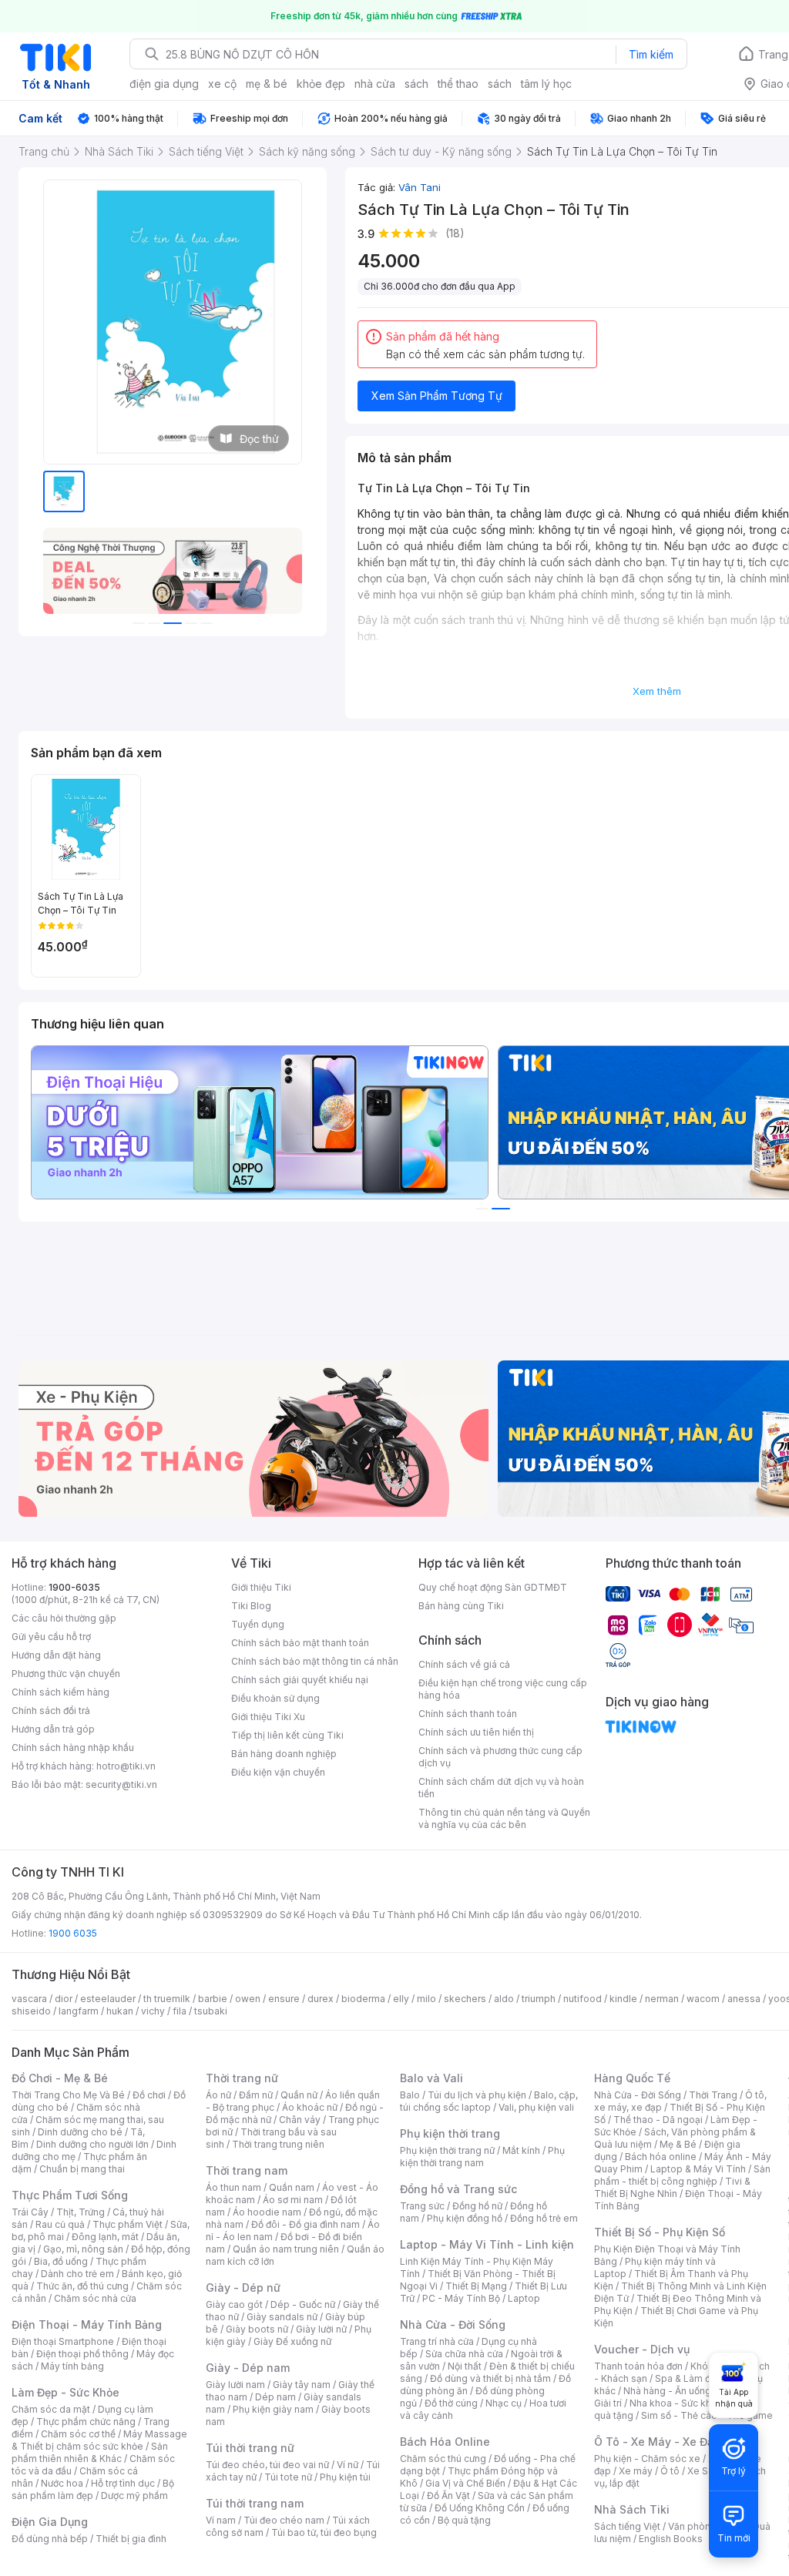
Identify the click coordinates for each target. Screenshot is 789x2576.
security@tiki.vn (121, 1784)
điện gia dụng (164, 84)
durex (321, 1999)
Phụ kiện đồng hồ (465, 2218)
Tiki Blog (251, 1606)
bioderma (363, 1999)
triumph (539, 1999)
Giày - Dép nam (248, 2368)
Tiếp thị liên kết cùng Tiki (287, 1735)
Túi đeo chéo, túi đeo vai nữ (267, 2465)
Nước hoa (62, 2483)
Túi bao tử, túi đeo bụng (324, 2532)
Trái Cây (30, 2212)
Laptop (524, 2298)
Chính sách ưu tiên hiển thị (476, 1732)
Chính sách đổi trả (51, 1711)
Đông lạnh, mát (105, 2237)
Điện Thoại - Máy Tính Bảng (87, 2324)
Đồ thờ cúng (451, 2403)
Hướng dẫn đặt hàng (56, 1655)
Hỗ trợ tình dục (123, 2483)
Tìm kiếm (651, 54)
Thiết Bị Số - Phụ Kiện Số (660, 2232)
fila (180, 2011)
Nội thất (465, 2366)
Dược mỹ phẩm (134, 2495)
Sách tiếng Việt (627, 2526)
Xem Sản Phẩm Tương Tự (437, 396)
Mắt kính (521, 2150)
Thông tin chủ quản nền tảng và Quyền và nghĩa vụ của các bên (504, 1818)
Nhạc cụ (504, 2403)
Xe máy (636, 2471)
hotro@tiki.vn (126, 1766)
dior (64, 1999)
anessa (744, 1999)
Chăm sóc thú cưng (443, 2459)
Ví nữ (347, 2465)
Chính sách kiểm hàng (60, 1692)
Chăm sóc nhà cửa (95, 2298)
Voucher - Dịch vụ (642, 2349)
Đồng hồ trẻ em (544, 2218)
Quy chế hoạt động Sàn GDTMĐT (493, 1587)
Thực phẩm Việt (128, 2224)
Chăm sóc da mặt (51, 2409)
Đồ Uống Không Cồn (480, 2508)
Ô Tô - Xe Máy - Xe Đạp (657, 2442)
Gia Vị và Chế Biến (465, 2483)
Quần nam (292, 2187)
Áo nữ (218, 2095)
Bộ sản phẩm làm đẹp (93, 2489)
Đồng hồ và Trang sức (458, 2189)
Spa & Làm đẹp (688, 2378)
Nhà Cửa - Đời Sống (453, 2324)
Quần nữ (299, 2095)
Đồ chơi (149, 2095)
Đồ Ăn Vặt (448, 2495)
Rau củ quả (60, 2224)
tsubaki (211, 2011)
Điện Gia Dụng (50, 2522)
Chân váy (300, 2120)
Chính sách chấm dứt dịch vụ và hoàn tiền (501, 1788)
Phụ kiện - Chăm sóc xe (647, 2459)
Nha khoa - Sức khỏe (676, 2403)
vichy (153, 2011)
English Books (671, 2539)
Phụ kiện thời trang (450, 2133)
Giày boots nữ (257, 2329)
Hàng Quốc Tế (632, 2078)
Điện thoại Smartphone (63, 2341)
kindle (623, 1999)
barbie (213, 1999)
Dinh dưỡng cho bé (80, 2132)
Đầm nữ (256, 2095)
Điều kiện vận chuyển (278, 1772)
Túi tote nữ (288, 2477)
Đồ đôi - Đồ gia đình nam (306, 2224)
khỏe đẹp (321, 84)
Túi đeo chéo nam (284, 2520)
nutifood (583, 1999)
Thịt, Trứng (81, 2212)
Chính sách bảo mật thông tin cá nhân (315, 1661)
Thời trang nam (247, 2170)
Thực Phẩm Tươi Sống (70, 2195)
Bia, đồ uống (61, 2261)
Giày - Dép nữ (243, 2288)
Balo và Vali (431, 2078)
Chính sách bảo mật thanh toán (300, 1643)
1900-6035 (74, 1587)
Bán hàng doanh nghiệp (284, 1754)
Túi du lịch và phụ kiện (477, 2095)
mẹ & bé (267, 84)
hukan (120, 2011)
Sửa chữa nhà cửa (464, 2354)
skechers (465, 1999)
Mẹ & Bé (678, 2144)
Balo (410, 2095)
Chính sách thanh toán (468, 1714)
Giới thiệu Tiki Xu (268, 1717)
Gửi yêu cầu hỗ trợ (51, 1637)
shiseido (31, 2011)
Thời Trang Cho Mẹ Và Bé (68, 2095)
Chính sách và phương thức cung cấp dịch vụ (500, 1757)
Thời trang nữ (242, 2078)
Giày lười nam (235, 2385)
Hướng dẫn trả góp (53, 1729)
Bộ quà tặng (464, 2520)
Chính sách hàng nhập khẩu (73, 1748)
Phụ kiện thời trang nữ (447, 2150)
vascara (29, 1999)
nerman (662, 1999)
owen (248, 1999)
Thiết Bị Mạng (476, 2286)
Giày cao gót (234, 2304)
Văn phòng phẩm (706, 2526)
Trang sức (422, 2206)
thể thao (458, 84)
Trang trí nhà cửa (437, 2341)
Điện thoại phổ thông (82, 2354)
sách (416, 84)
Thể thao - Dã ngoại (658, 2120)
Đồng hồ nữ (477, 2206)
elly (401, 1999)
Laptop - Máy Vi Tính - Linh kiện (487, 2244)
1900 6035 (73, 1933)
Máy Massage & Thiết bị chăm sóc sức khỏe (99, 2440)
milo (426, 1999)
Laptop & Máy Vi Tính (698, 2169)
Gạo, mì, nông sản (83, 2249)
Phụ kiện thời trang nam (482, 2157)
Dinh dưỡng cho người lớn (92, 2144)
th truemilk (167, 1999)
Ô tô (670, 2471)
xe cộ (222, 84)
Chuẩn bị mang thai (82, 2169)
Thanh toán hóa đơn (638, 2366)
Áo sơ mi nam (293, 2200)
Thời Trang (713, 2095)
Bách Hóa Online (445, 2442)
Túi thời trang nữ (250, 2448)
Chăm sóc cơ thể (78, 2434)
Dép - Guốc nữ (303, 2304)
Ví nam (221, 2520)
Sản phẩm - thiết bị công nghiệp (682, 2175)
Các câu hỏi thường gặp (64, 1618)
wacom (703, 1999)
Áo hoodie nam (267, 2212)
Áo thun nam (233, 2187)
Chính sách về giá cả (464, 1664)
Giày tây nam (302, 2385)
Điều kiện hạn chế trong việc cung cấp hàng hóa (503, 1689)
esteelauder (108, 1999)
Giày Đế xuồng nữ (292, 2341)
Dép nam (275, 2397)
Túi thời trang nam (255, 2503)
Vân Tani (420, 187)
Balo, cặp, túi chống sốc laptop (489, 2101)
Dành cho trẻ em (77, 2274)
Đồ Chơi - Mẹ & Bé (60, 2078)
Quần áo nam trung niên (286, 2249)
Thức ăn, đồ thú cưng (82, 2286)
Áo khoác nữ (310, 2107)
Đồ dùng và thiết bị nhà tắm (490, 2378)
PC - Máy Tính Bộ (461, 2298)
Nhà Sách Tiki (632, 2509)
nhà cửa (375, 84)
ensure (284, 1999)
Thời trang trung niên (278, 2144)
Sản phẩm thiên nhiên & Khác (90, 2452)
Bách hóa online (661, 2157)
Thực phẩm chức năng (86, 2422)
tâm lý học (546, 84)
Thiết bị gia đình (131, 2539)
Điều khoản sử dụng (275, 1698)
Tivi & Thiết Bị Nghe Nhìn (672, 2187)
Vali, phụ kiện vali (536, 2107)
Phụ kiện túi (345, 2477)
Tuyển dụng (258, 1624)
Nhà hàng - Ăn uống (667, 2391)
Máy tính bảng (72, 2366)
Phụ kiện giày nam (273, 2409)
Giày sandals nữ (282, 2317)
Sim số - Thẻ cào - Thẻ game (707, 2415)
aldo (504, 1999)
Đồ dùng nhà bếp (50, 2539)
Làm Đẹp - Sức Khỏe (65, 2392)
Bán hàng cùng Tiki (461, 1606)
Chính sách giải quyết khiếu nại (300, 1680)
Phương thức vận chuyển (66, 1674)
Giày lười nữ (321, 2329)
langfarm (79, 2011)
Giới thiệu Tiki (261, 1587)
